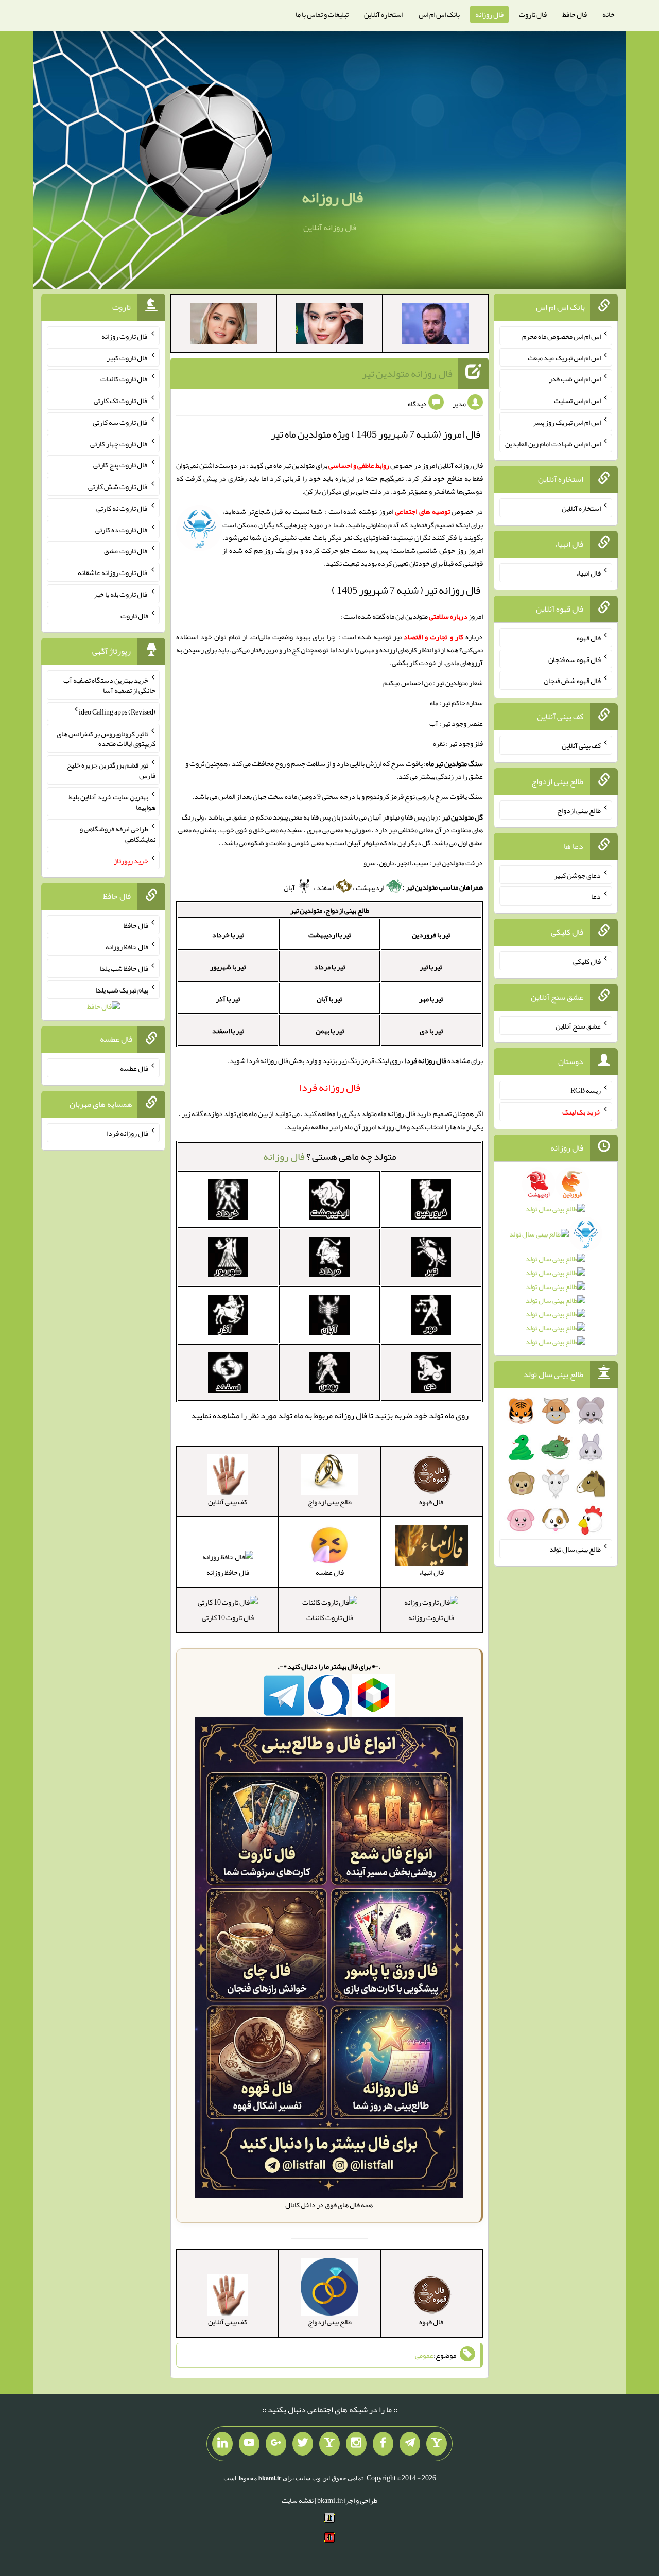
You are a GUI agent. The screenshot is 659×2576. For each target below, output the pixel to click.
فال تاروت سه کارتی (120, 422)
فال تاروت (533, 14)
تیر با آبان (329, 999)
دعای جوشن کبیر (577, 875)
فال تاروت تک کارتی (121, 401)
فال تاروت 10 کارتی (228, 1617)
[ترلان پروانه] (329, 325)
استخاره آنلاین (384, 14)
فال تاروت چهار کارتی (119, 443)
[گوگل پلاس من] (276, 2444)
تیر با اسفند (228, 1031)
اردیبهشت (370, 887)
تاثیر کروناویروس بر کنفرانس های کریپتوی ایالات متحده (106, 738)
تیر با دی (431, 1031)
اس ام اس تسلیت (577, 401)
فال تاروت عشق (126, 551)
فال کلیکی (587, 961)
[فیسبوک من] (383, 2444)
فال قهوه (589, 638)
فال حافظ (575, 14)
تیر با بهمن (330, 1031)
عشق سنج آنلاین (578, 1025)
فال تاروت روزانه (431, 1617)
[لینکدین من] (222, 2444)
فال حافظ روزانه (228, 1572)
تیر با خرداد (228, 935)
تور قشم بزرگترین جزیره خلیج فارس (111, 770)
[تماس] (329, 2444)
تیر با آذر (228, 999)
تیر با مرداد (329, 967)
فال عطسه (134, 1068)
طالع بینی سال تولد (575, 1549)
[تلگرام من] (410, 2444)
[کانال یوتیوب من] (249, 2444)
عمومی (424, 2355)
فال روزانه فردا (127, 1133)
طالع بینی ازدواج (579, 810)
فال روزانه (489, 14)
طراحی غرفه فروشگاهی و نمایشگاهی (118, 834)
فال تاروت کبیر (127, 357)
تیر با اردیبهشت (330, 935)
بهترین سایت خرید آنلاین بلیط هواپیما (112, 802)
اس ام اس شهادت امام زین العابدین (553, 443)
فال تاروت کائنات (330, 1617)
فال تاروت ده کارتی (122, 529)
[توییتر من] (303, 2444)
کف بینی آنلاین (581, 745)
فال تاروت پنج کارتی (121, 465)
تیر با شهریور (228, 967)
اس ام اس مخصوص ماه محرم (561, 336)
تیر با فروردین (431, 935)
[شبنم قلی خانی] (224, 325)
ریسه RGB (586, 1090)
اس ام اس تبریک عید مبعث (564, 357)
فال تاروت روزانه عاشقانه (113, 572)
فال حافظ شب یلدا (124, 968)
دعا (596, 896)
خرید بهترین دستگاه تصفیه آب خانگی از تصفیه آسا (109, 685)
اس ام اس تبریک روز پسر (567, 422)
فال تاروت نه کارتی (122, 508)
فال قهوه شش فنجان (572, 681)
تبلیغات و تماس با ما (322, 14)
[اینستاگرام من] (356, 2444)
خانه (609, 14)
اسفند (326, 887)
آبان (290, 887)
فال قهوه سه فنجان (575, 659)
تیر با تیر (431, 967)
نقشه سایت (298, 2500)
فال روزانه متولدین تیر (407, 373)
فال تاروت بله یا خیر (121, 594)
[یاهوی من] (437, 2444)
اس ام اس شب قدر (575, 379)
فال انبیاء (588, 573)
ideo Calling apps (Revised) (117, 712)
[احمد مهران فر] (435, 325)
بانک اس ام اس (439, 14)
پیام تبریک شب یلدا (122, 989)
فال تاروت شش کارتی (118, 486)
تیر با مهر (431, 999)
